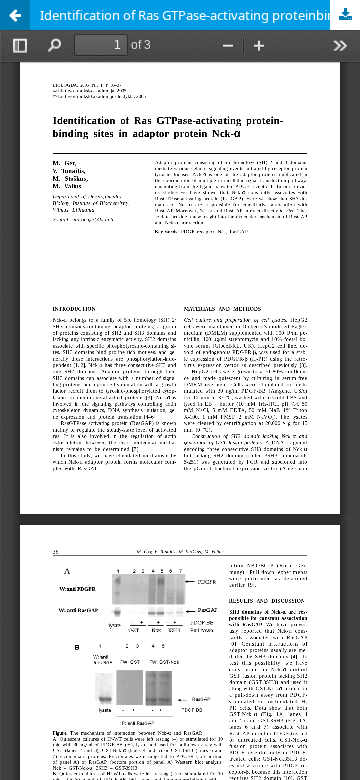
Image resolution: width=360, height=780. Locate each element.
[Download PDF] (345, 15)
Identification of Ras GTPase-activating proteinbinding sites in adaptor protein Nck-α (200, 15)
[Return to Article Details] (15, 15)
